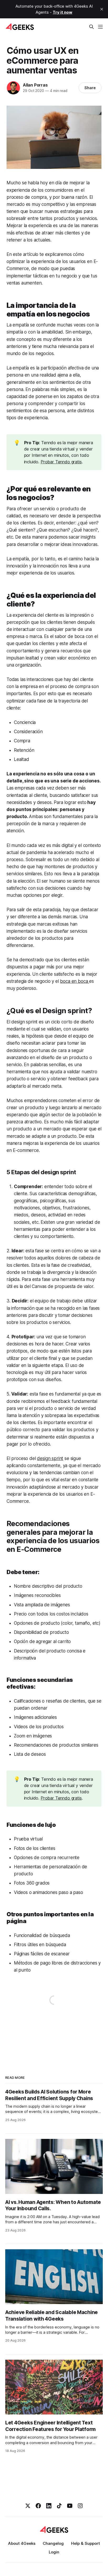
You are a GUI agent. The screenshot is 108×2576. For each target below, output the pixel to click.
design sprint (50, 1458)
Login (54, 2552)
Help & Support (85, 2543)
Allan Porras (35, 85)
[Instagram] (80, 2506)
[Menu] (100, 27)
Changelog (53, 2543)
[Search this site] (91, 27)
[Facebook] (38, 2506)
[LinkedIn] (49, 2506)
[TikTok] (59, 2506)
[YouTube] (70, 2506)
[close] (102, 9)
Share (90, 88)
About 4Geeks (22, 2543)
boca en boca (75, 981)
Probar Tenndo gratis (61, 462)
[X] (28, 2506)
